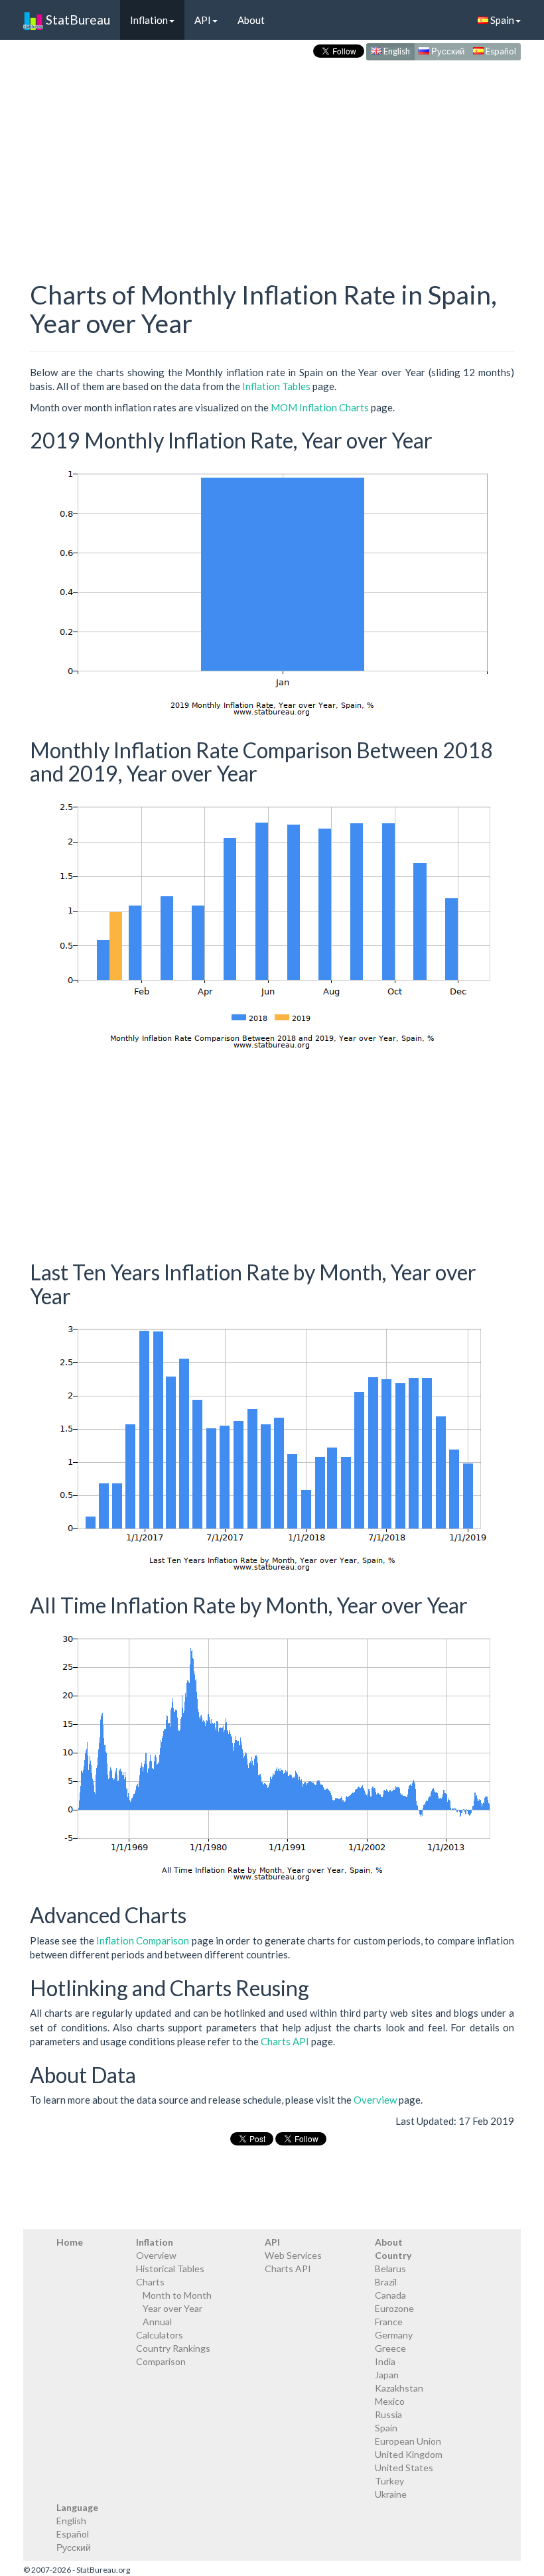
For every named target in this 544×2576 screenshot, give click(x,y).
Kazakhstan (399, 2388)
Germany (394, 2335)
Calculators (160, 2335)
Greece (390, 2348)
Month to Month (177, 2295)
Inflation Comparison (143, 1940)
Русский (447, 51)
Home (70, 2242)
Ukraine (391, 2494)
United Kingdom (409, 2454)
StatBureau (77, 20)
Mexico (390, 2401)
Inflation (149, 20)
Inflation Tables (276, 386)
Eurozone (394, 2308)
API (203, 20)
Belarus (390, 2269)
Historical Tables (170, 2269)
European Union (408, 2441)
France (389, 2322)
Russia (388, 2414)
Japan (387, 2375)
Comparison (161, 2361)
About (251, 20)
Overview (375, 2100)
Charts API (285, 2041)
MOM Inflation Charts (320, 407)
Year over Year (172, 2308)
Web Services (293, 2255)
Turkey (389, 2481)
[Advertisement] (272, 157)
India (385, 2361)
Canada (390, 2295)
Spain (501, 20)
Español (500, 51)
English (396, 51)
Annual (157, 2322)
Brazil (386, 2282)
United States (404, 2468)
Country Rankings (173, 2348)
